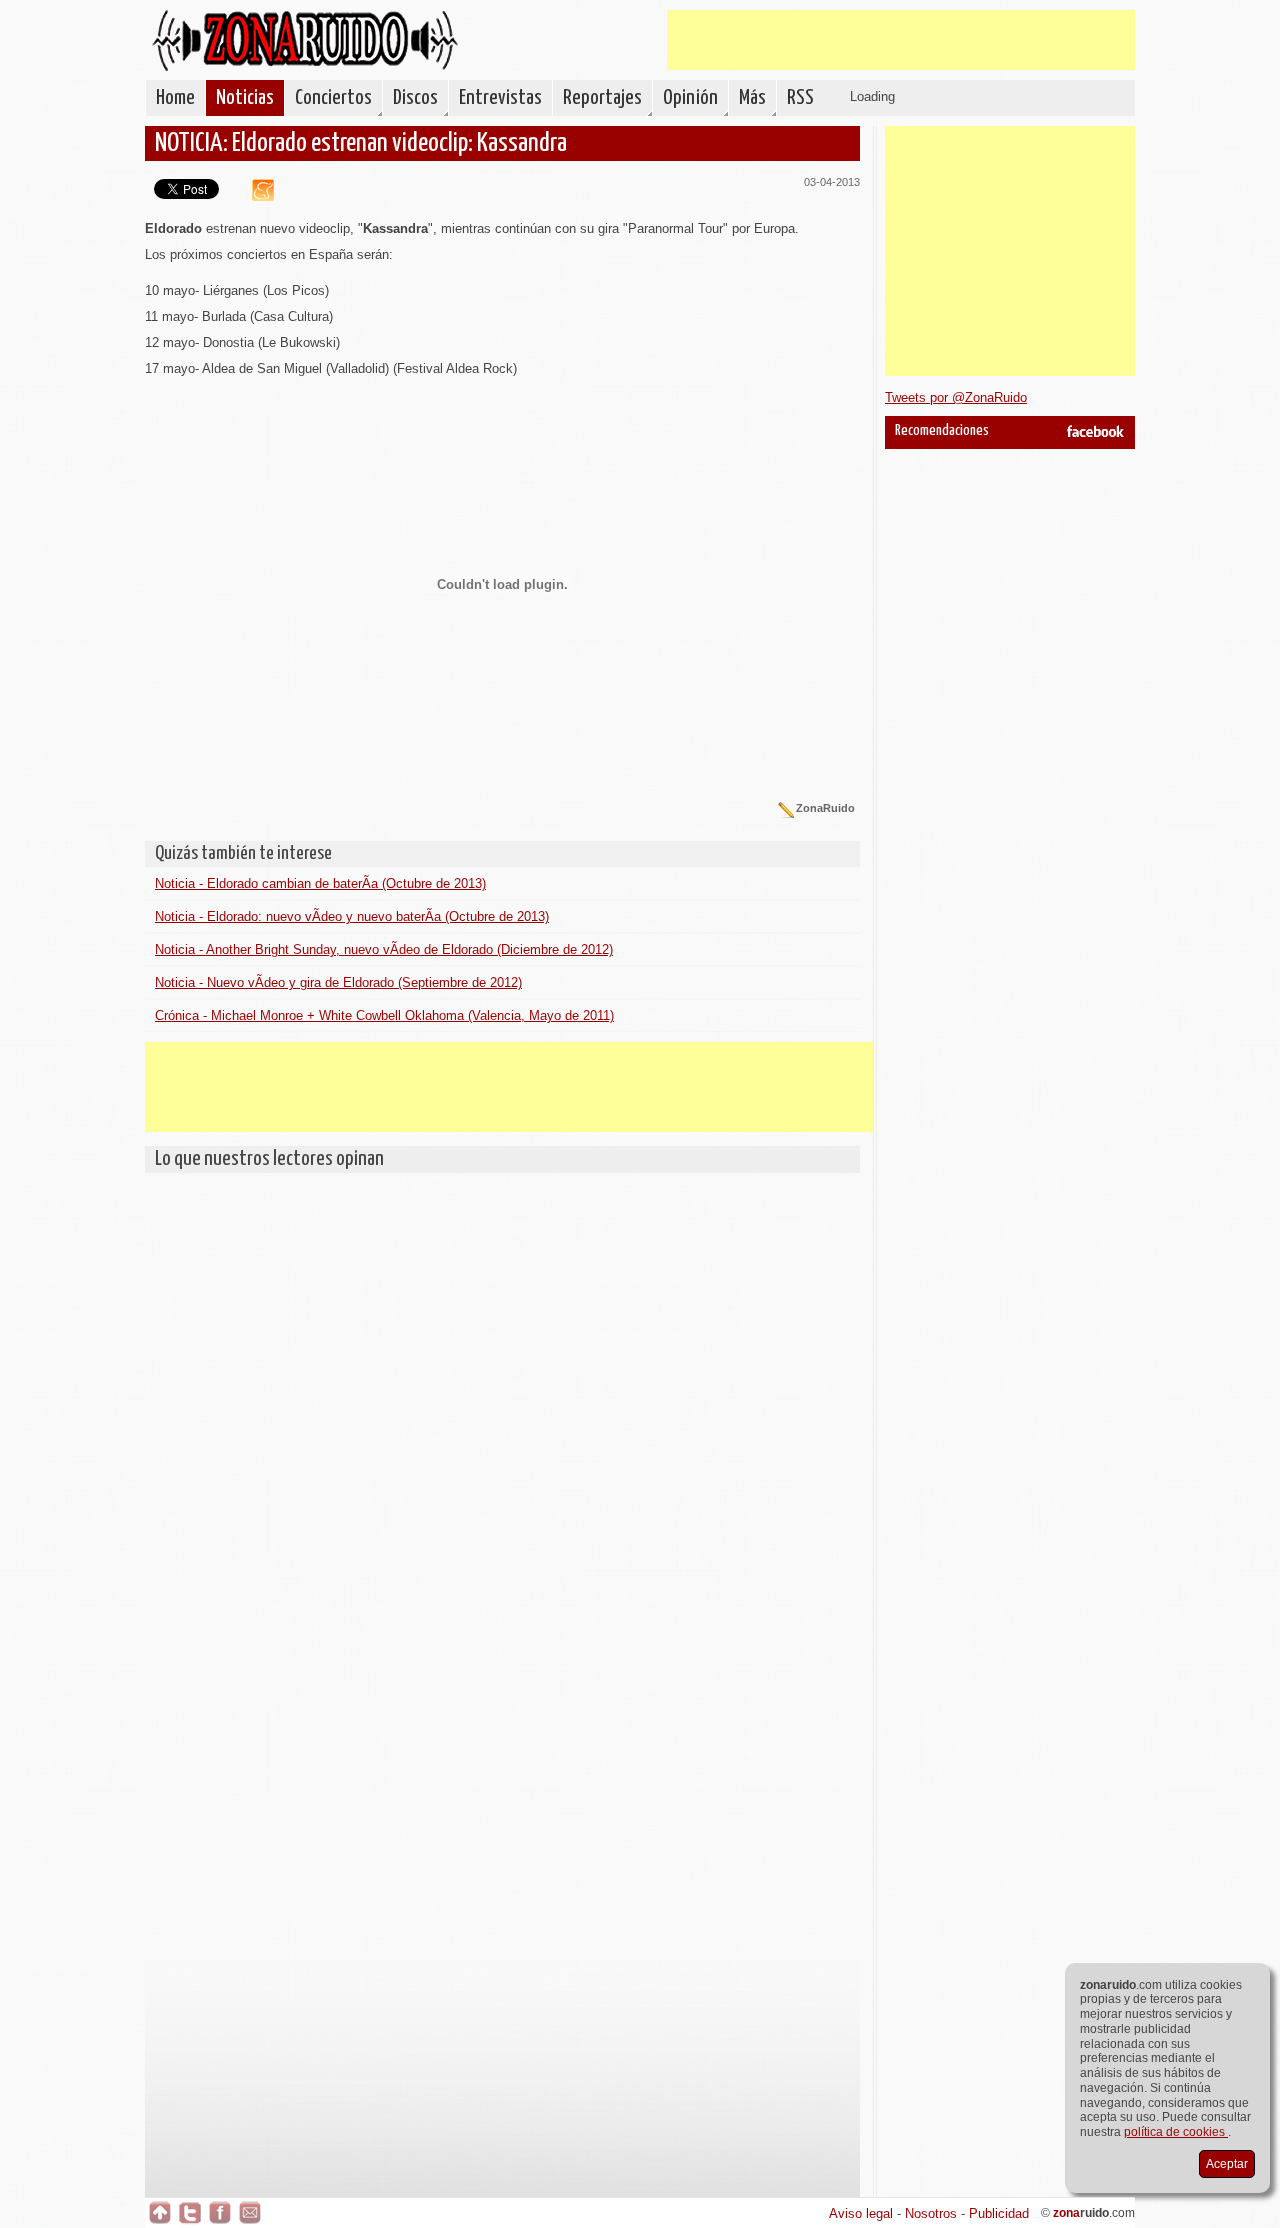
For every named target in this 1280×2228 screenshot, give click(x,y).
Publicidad (999, 2213)
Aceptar (1227, 2164)
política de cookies (1176, 2132)
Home (175, 98)
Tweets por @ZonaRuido (956, 397)
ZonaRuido (305, 40)
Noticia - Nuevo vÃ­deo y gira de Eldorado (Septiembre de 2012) (338, 982)
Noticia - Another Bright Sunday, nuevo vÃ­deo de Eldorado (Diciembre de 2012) (384, 949)
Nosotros (931, 2213)
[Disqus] (502, 1433)
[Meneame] (255, 196)
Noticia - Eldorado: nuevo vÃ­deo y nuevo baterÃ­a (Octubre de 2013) (352, 916)
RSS (800, 98)
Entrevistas (500, 98)
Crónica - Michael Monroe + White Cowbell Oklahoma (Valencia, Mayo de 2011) (384, 1015)
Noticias (245, 98)
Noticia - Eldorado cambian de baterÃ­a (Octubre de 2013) (320, 883)
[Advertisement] (901, 40)
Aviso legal (861, 2213)
